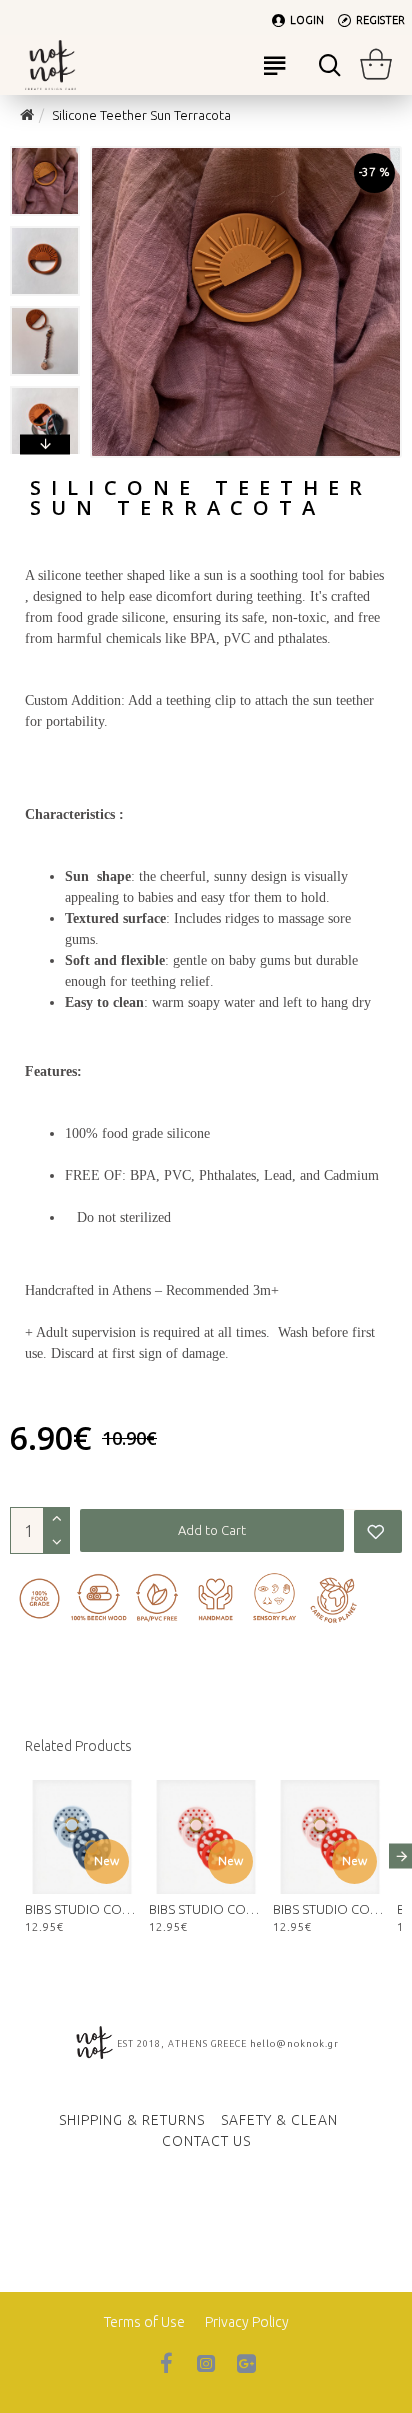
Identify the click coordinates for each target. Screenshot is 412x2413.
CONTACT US (206, 2141)
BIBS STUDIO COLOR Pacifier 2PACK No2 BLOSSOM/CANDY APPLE (206, 1909)
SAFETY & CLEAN (279, 2120)
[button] (45, 151)
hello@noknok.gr (294, 2044)
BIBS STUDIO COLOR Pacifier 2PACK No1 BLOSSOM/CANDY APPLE (330, 1909)
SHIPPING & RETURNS (132, 2120)
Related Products (78, 1746)
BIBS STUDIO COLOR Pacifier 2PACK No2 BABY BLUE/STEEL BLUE (82, 1909)
